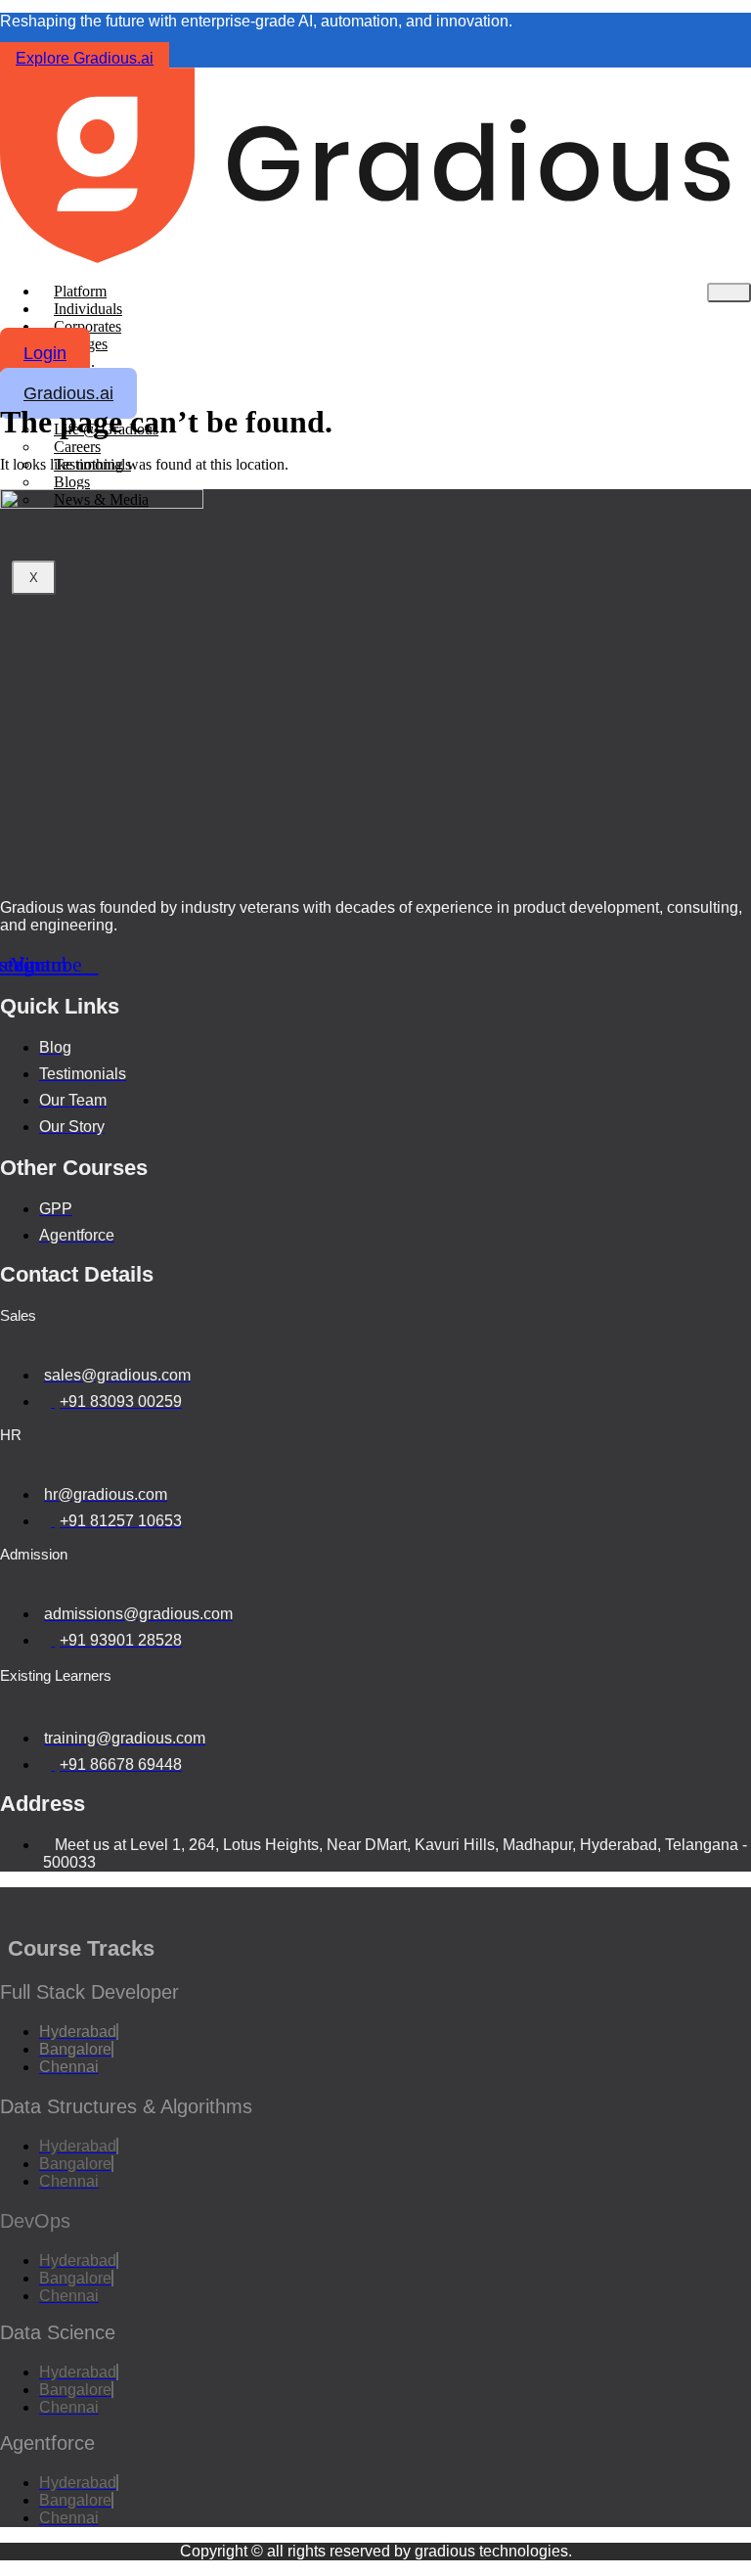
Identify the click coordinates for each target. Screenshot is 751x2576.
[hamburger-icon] (729, 293)
